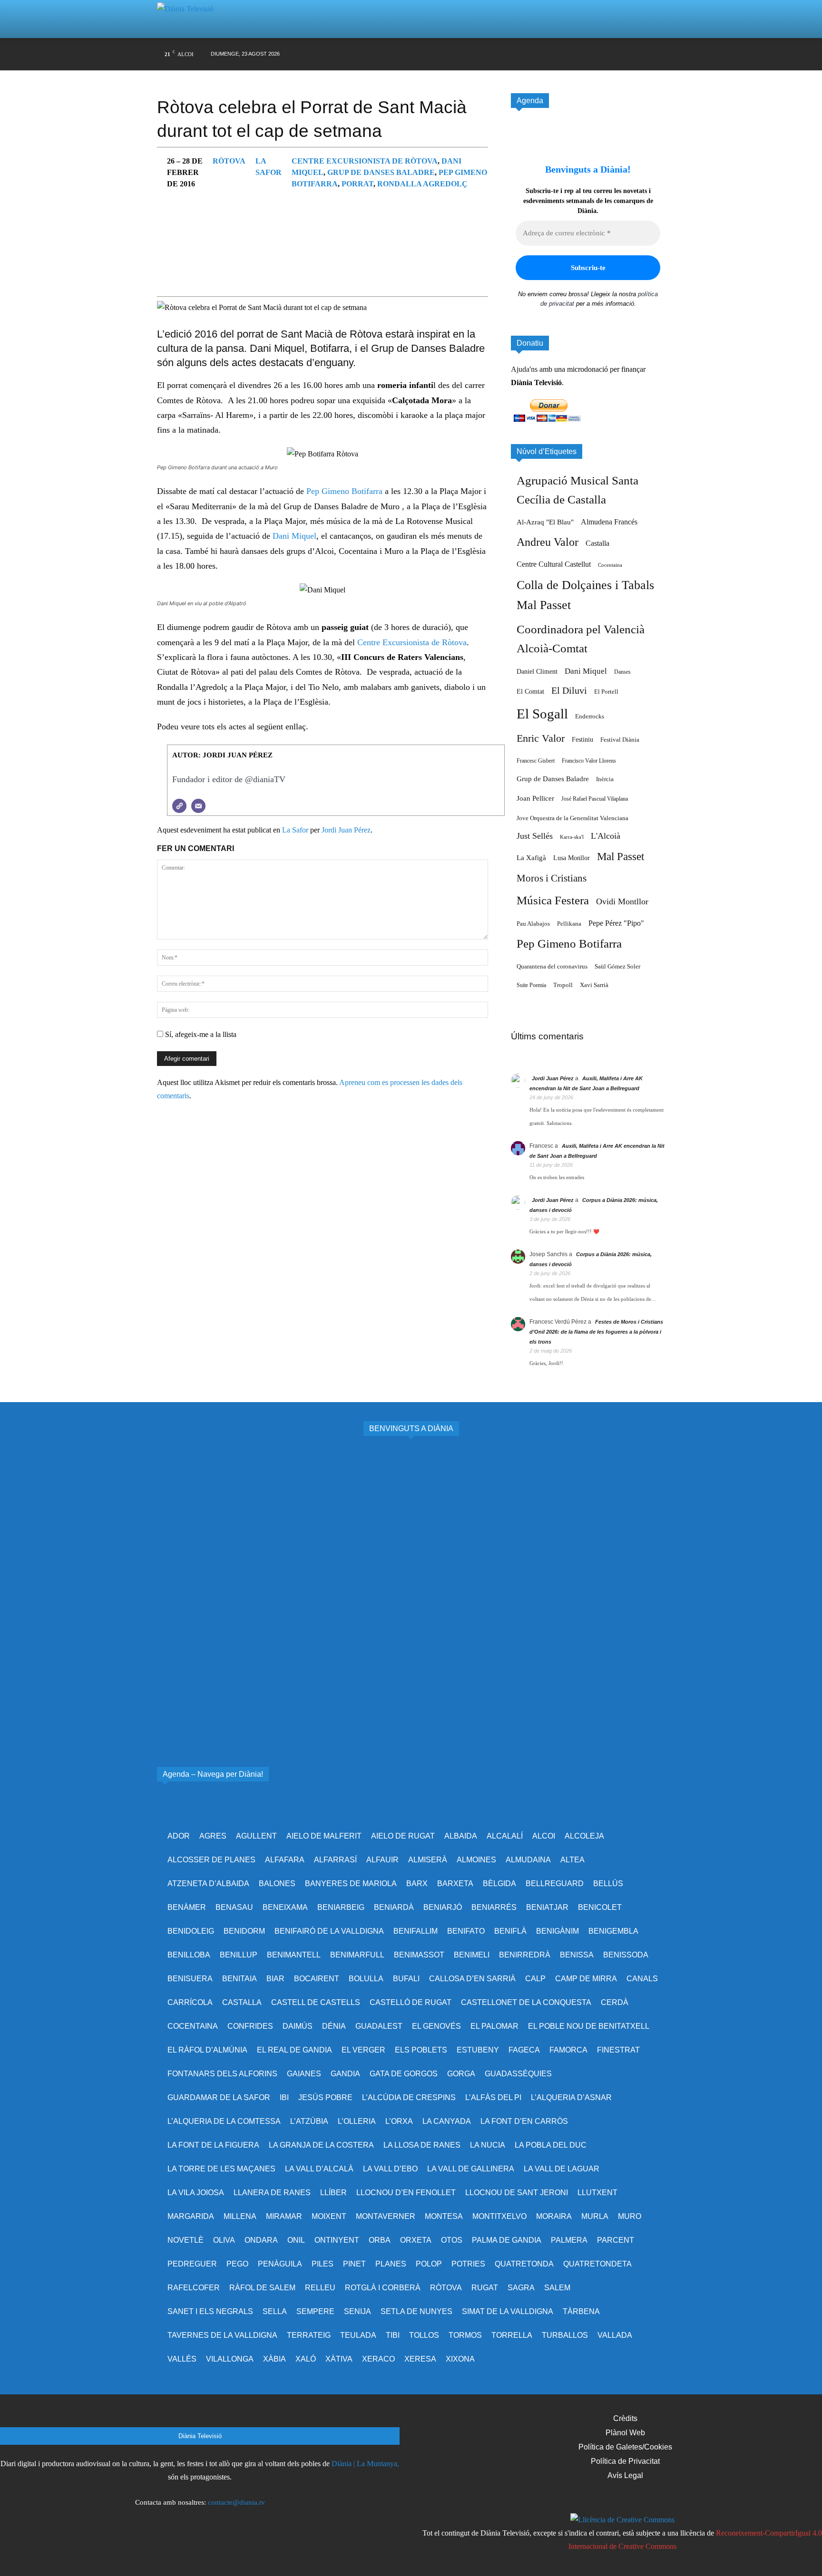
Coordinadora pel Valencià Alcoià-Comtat (581, 639)
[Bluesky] (621, 54)
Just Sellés (535, 836)
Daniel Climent (537, 671)
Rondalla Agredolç (422, 184)
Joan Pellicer (535, 798)
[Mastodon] (640, 54)
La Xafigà (531, 858)
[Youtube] (603, 54)
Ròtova (229, 161)
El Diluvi (569, 690)
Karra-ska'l (572, 837)
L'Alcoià (606, 836)
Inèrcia (605, 779)
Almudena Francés (609, 522)
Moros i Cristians (552, 878)
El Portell (606, 692)
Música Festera (553, 900)
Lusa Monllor (572, 858)
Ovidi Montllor (622, 901)
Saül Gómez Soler (617, 966)
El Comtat (530, 691)
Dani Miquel (294, 536)
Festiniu (582, 739)
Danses (622, 672)
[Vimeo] (585, 54)
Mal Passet (621, 856)
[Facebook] (531, 54)
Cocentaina (610, 565)
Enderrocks (590, 717)
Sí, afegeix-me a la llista (200, 1034)
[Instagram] (549, 54)
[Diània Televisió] (189, 19)
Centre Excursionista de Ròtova (365, 161)
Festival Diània (620, 740)
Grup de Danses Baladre (381, 172)
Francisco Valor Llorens (589, 761)
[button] (646, 19)
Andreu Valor (548, 542)
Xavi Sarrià (594, 985)
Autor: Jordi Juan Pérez (222, 755)
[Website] (179, 806)
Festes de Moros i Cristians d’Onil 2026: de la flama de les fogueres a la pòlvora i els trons (596, 1332)
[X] (567, 54)
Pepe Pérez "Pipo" (616, 923)
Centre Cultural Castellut (554, 564)
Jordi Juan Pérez (346, 830)
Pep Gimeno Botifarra (346, 491)
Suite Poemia (531, 985)
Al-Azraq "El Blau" (545, 522)
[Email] (198, 806)
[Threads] (658, 54)
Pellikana (569, 924)
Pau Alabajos (533, 924)
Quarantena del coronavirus (552, 966)
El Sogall (542, 714)
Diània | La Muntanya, (365, 2464)
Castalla (597, 543)
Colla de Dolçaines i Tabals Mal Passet (585, 595)
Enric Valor (541, 738)
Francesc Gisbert (536, 761)
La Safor (295, 830)
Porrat (357, 184)
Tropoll (563, 985)
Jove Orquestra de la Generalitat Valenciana (572, 818)
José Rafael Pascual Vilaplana (595, 799)
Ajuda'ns (524, 369)
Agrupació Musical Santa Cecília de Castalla (577, 490)
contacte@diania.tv (236, 2502)
